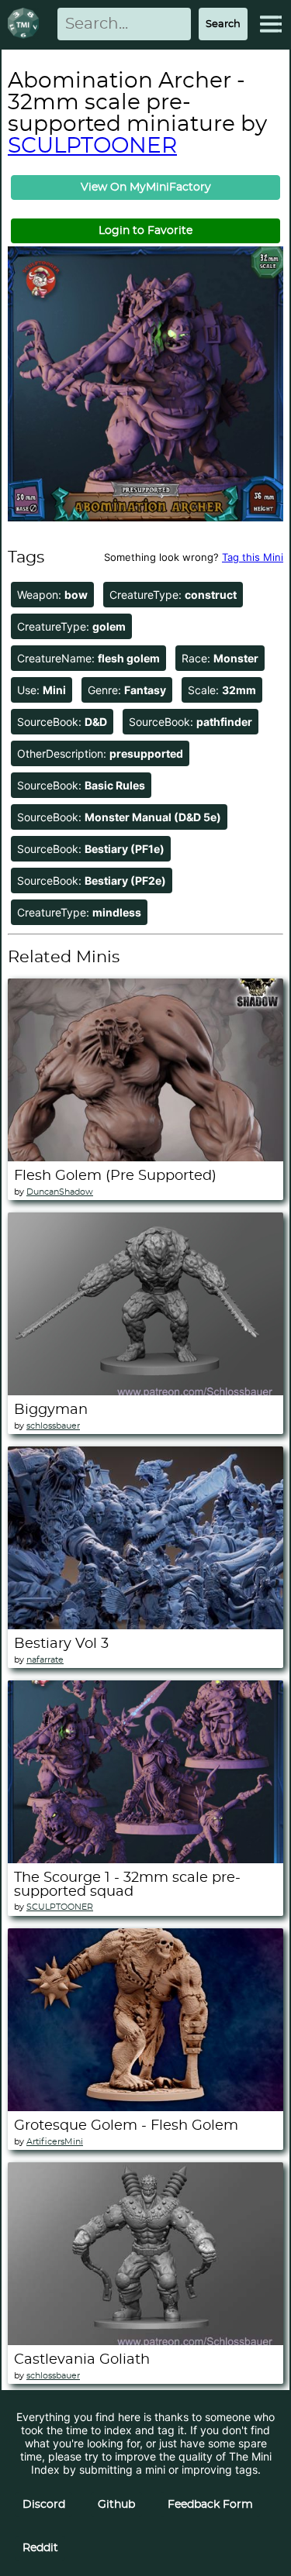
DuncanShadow (60, 1192)
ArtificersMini (55, 2142)
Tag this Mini (253, 557)
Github (116, 2505)
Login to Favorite (145, 231)
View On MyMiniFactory (146, 187)
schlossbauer (53, 1426)
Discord (44, 2505)
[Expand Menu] (271, 24)
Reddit (40, 2548)
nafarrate (45, 1660)
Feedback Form (210, 2505)
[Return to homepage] (26, 24)
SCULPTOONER (92, 146)
